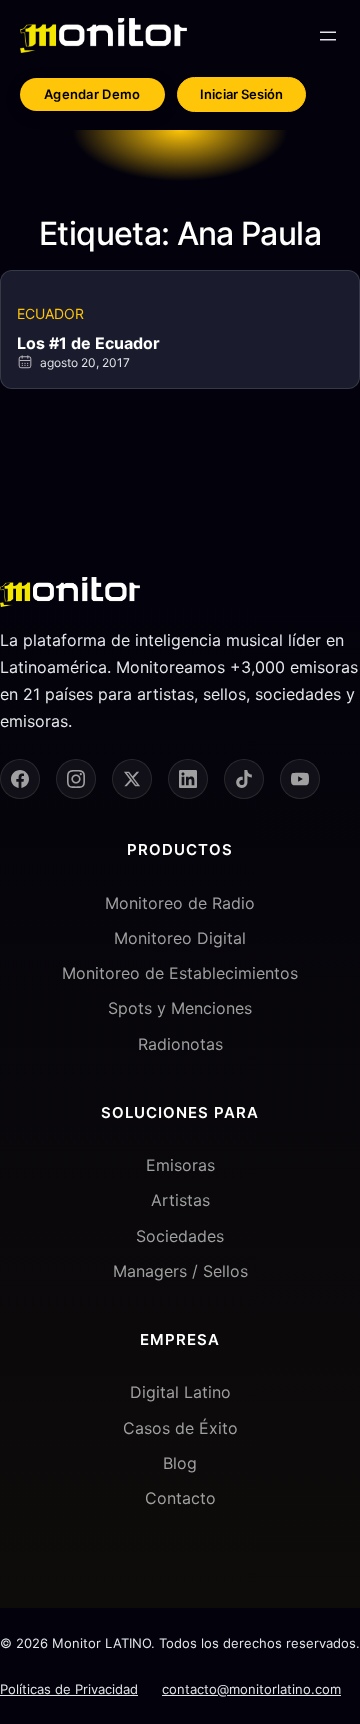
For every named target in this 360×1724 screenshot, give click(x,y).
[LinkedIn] (188, 779)
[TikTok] (244, 779)
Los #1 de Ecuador (88, 343)
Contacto (180, 1498)
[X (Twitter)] (132, 779)
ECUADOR (50, 313)
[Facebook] (20, 779)
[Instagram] (76, 779)
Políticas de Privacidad (69, 1689)
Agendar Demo (92, 94)
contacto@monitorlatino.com (251, 1689)
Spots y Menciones (180, 1008)
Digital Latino (180, 1392)
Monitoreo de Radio (180, 903)
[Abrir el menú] (328, 36)
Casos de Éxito (180, 1428)
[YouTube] (300, 779)
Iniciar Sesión (241, 94)
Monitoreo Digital (180, 938)
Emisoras (180, 1165)
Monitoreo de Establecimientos (180, 973)
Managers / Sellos (180, 1271)
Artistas (180, 1200)
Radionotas (180, 1044)
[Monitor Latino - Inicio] (103, 35)
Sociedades (180, 1236)
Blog (180, 1463)
